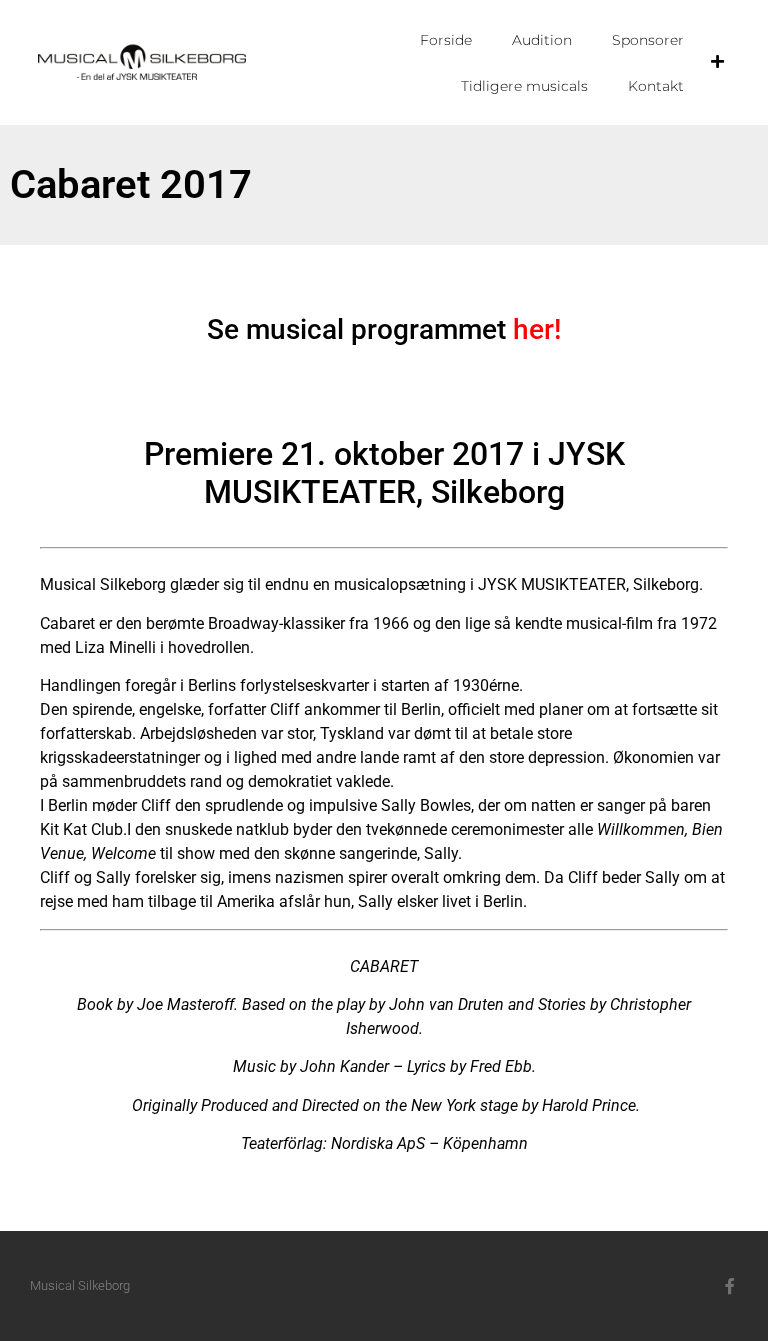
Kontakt (656, 86)
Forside (446, 40)
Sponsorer (648, 40)
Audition (542, 40)
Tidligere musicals (524, 86)
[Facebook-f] (730, 1286)
